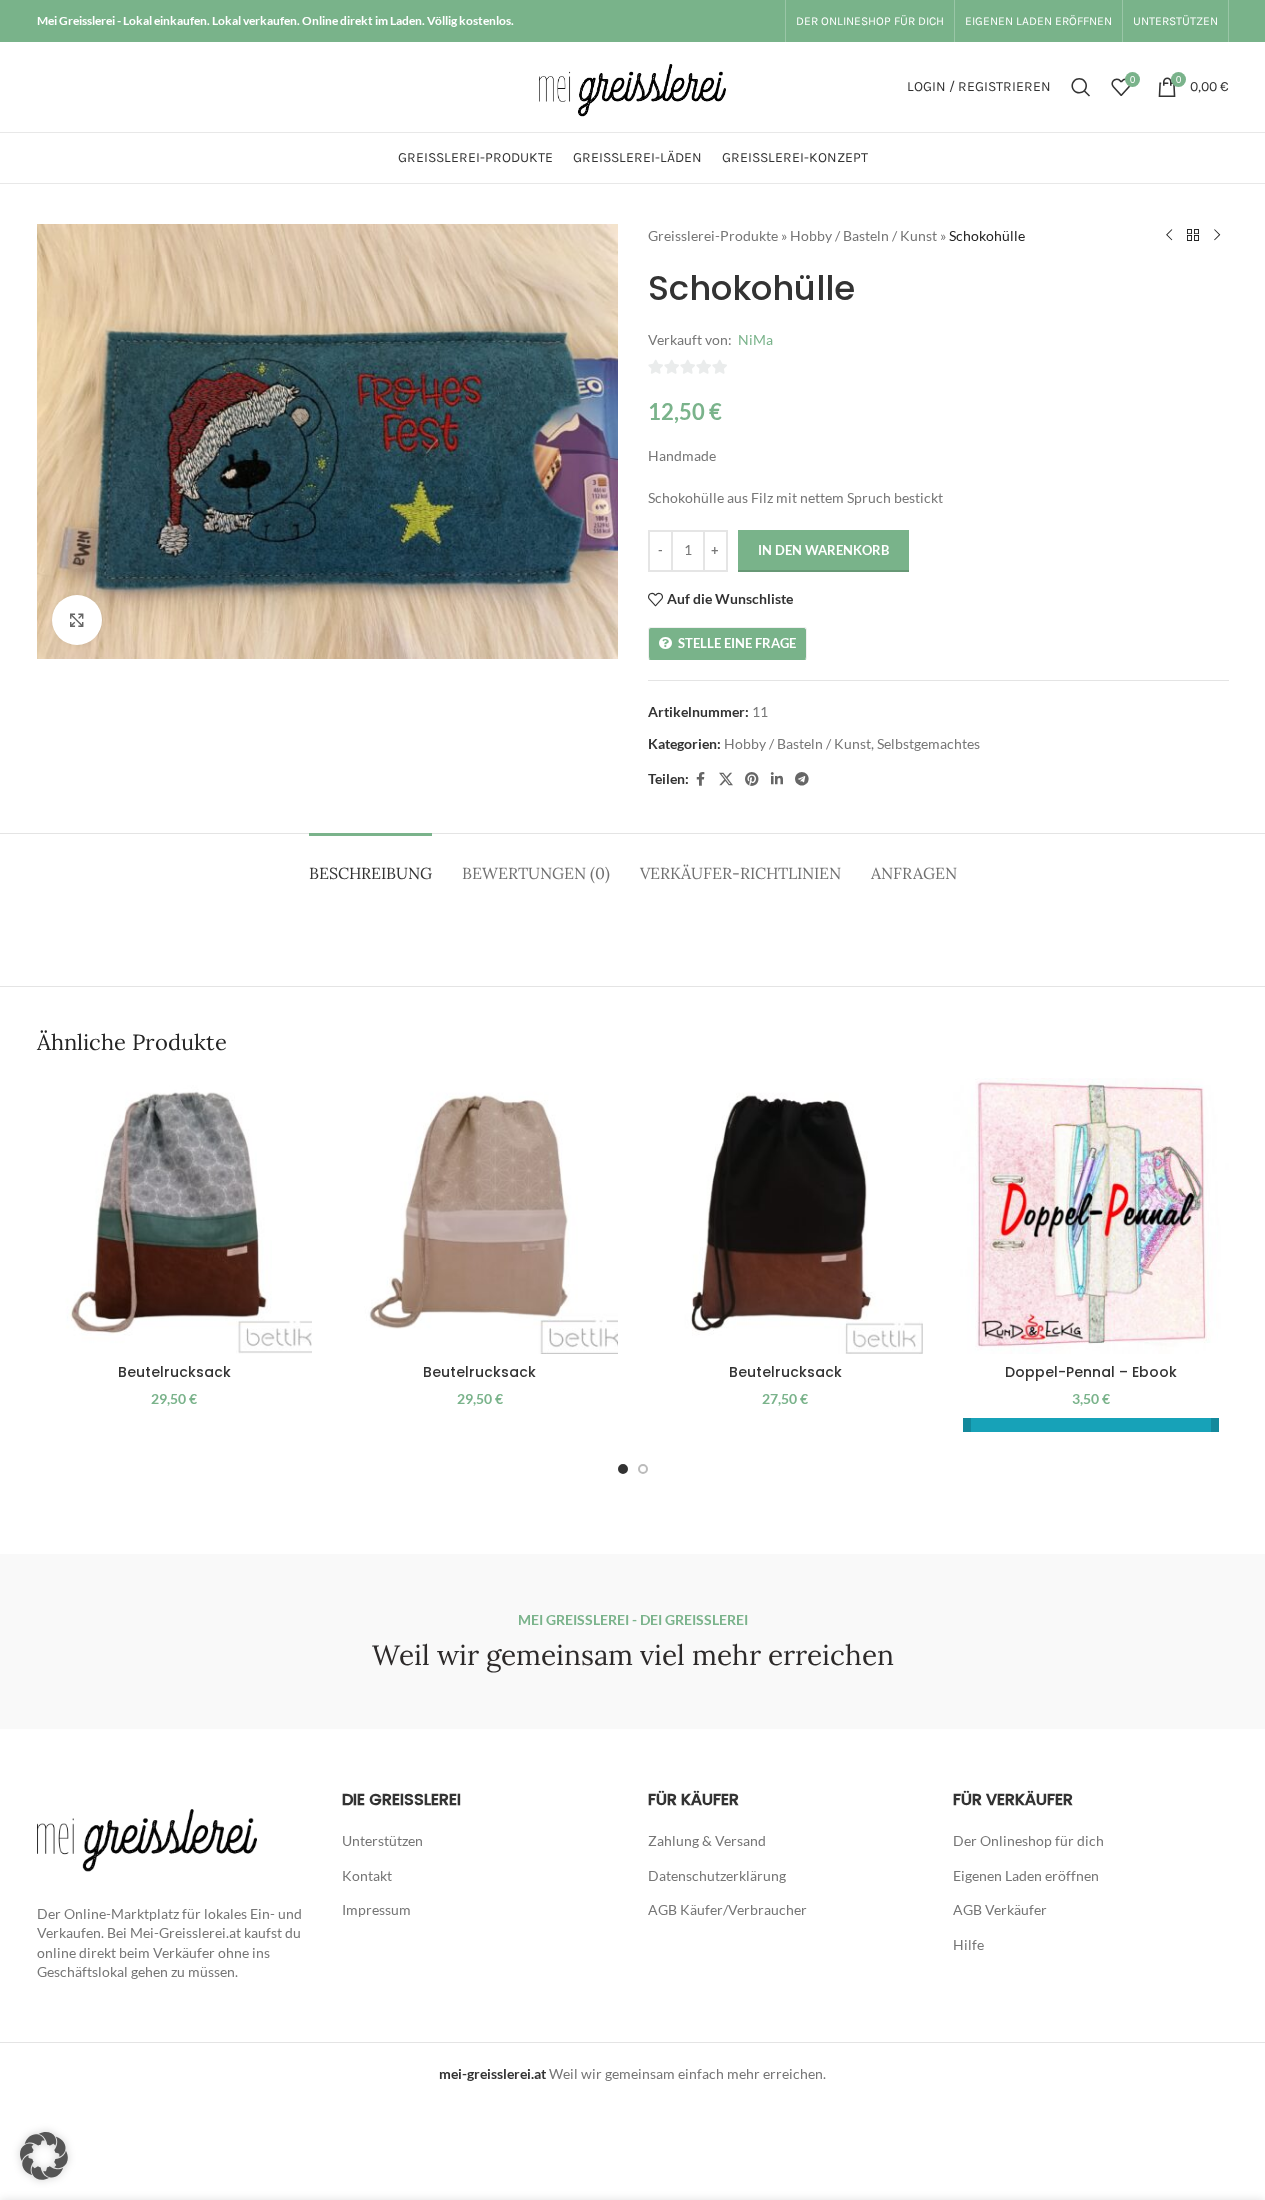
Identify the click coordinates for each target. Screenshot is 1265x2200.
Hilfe (968, 1944)
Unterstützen (382, 1840)
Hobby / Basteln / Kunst (863, 235)
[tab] (370, 863)
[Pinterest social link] (752, 779)
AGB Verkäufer (1000, 1909)
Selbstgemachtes (928, 743)
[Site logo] (632, 85)
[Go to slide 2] (643, 1469)
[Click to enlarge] (77, 620)
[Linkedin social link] (777, 779)
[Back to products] (1193, 236)
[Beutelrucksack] (175, 1216)
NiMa (755, 339)
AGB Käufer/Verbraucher (727, 1909)
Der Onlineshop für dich (1028, 1840)
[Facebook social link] (701, 779)
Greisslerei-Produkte (713, 235)
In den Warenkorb (823, 550)
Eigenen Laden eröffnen (1026, 1875)
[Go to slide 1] (623, 1469)
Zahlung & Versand (707, 1840)
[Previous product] (1169, 236)
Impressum (376, 1909)
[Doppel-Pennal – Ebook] (1091, 1216)
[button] (44, 2156)
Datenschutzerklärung (717, 1875)
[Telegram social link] (802, 779)
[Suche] (1081, 87)
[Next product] (1217, 236)
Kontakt (367, 1875)
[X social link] (726, 779)
